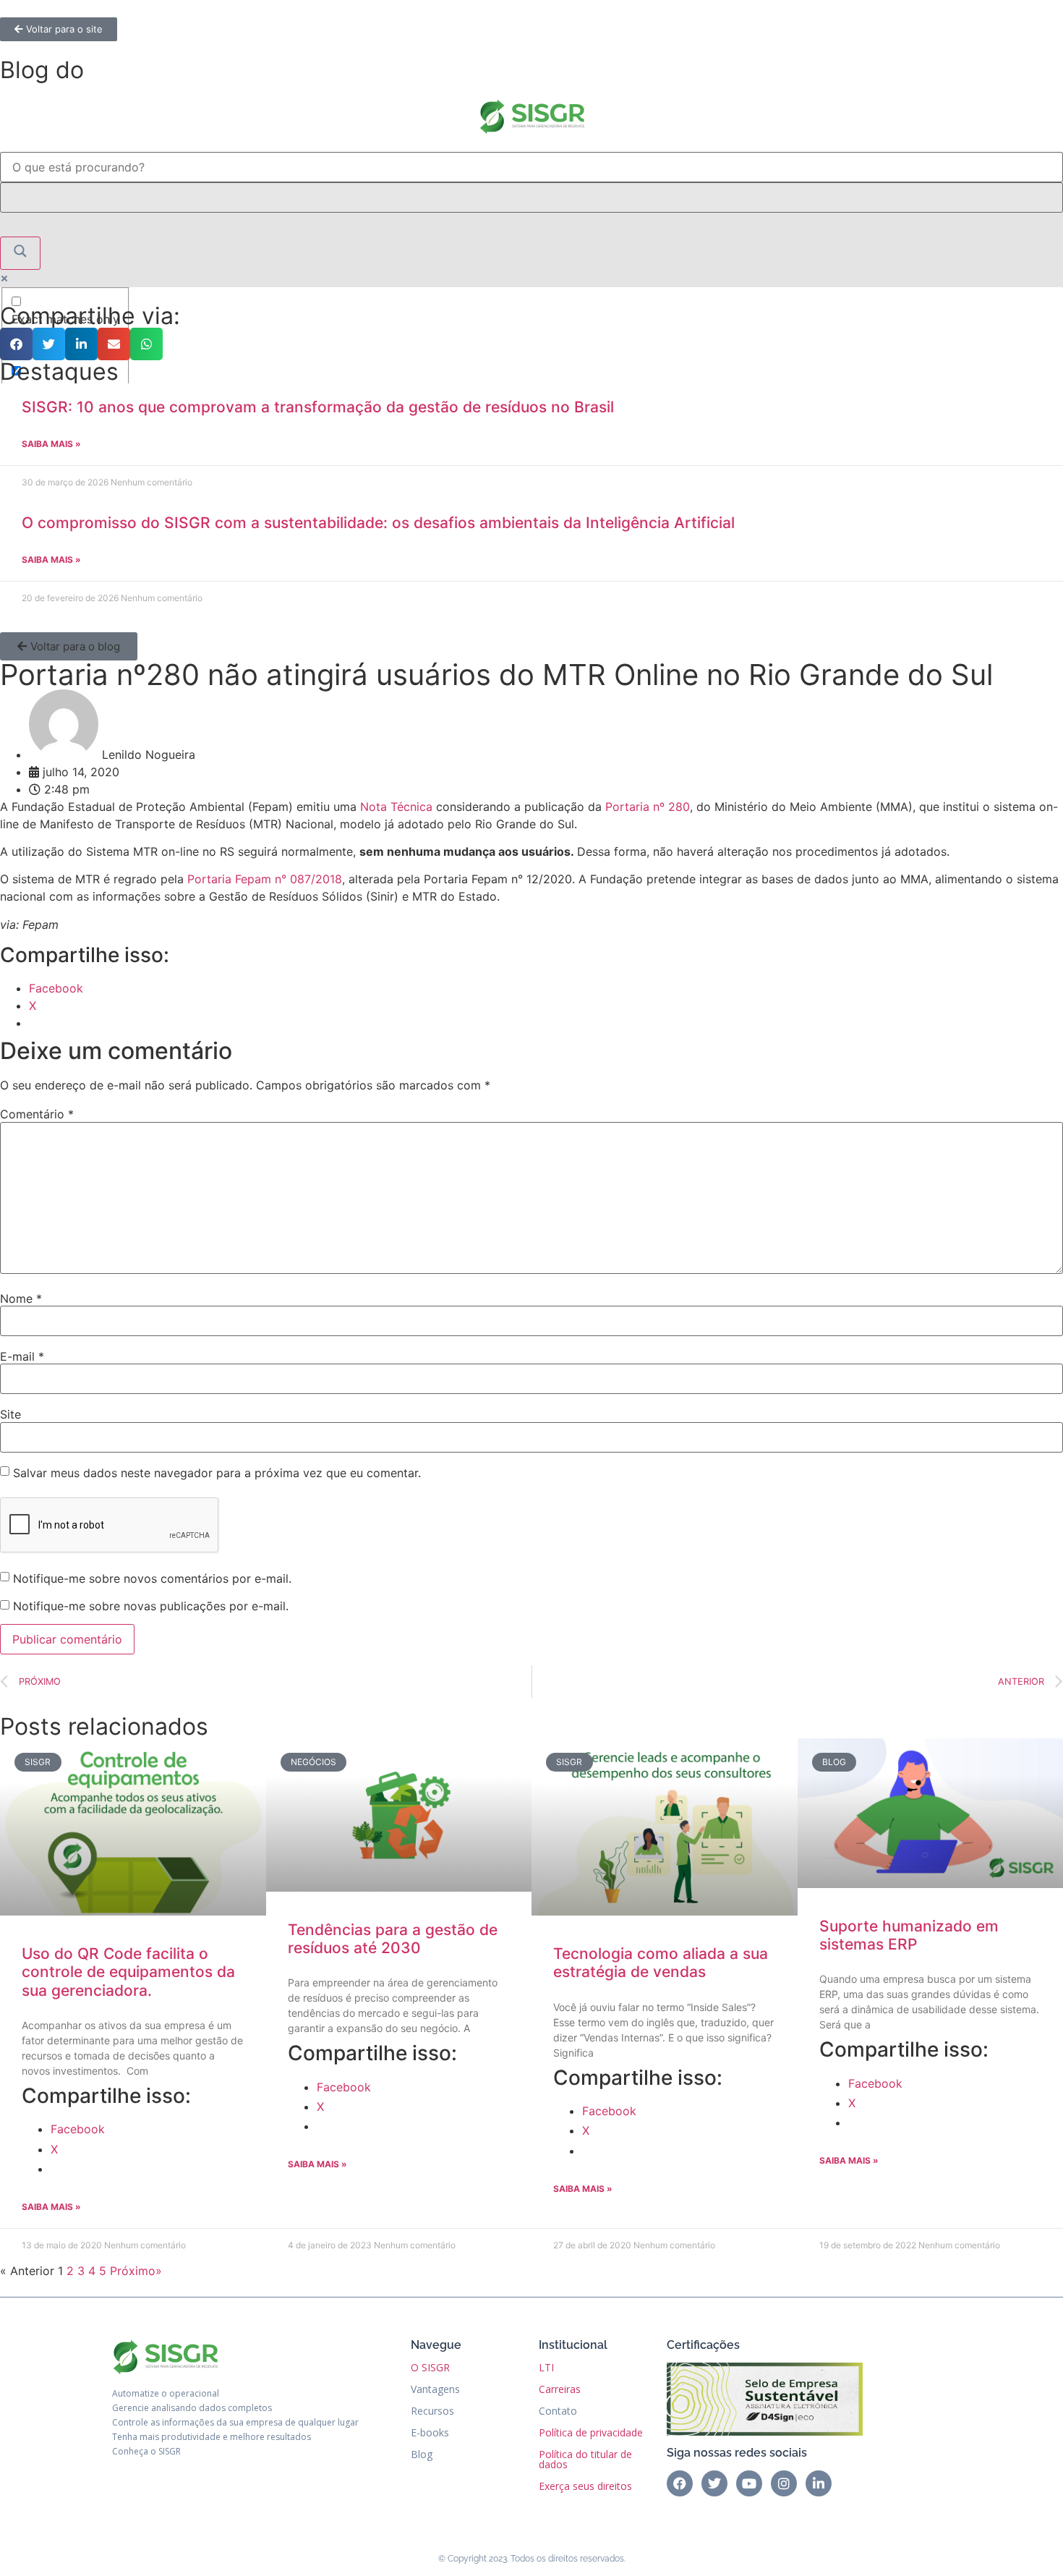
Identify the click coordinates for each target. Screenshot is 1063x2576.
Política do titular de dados (585, 2459)
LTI (546, 2367)
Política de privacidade (591, 2432)
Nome (21, 1298)
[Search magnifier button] (20, 253)
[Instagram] (784, 2483)
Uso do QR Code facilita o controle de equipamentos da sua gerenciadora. (128, 1972)
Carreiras (560, 2389)
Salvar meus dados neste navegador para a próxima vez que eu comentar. (217, 1473)
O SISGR (430, 2367)
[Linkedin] (819, 2483)
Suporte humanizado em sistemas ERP (909, 1935)
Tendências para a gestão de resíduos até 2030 (393, 1939)
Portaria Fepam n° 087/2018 (265, 879)
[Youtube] (749, 2483)
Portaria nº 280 (648, 807)
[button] (16, 344)
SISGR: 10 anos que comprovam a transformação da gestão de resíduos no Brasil (318, 407)
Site (10, 1414)
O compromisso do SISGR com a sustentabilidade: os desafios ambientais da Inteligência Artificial (378, 523)
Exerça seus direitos (585, 2486)
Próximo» (136, 2271)
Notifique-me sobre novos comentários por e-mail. (152, 1578)
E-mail (22, 1356)
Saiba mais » (51, 444)
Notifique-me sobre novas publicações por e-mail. (151, 1606)
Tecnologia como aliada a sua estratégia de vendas (661, 1963)
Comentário (37, 1114)
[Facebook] (680, 2483)
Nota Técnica (396, 807)
